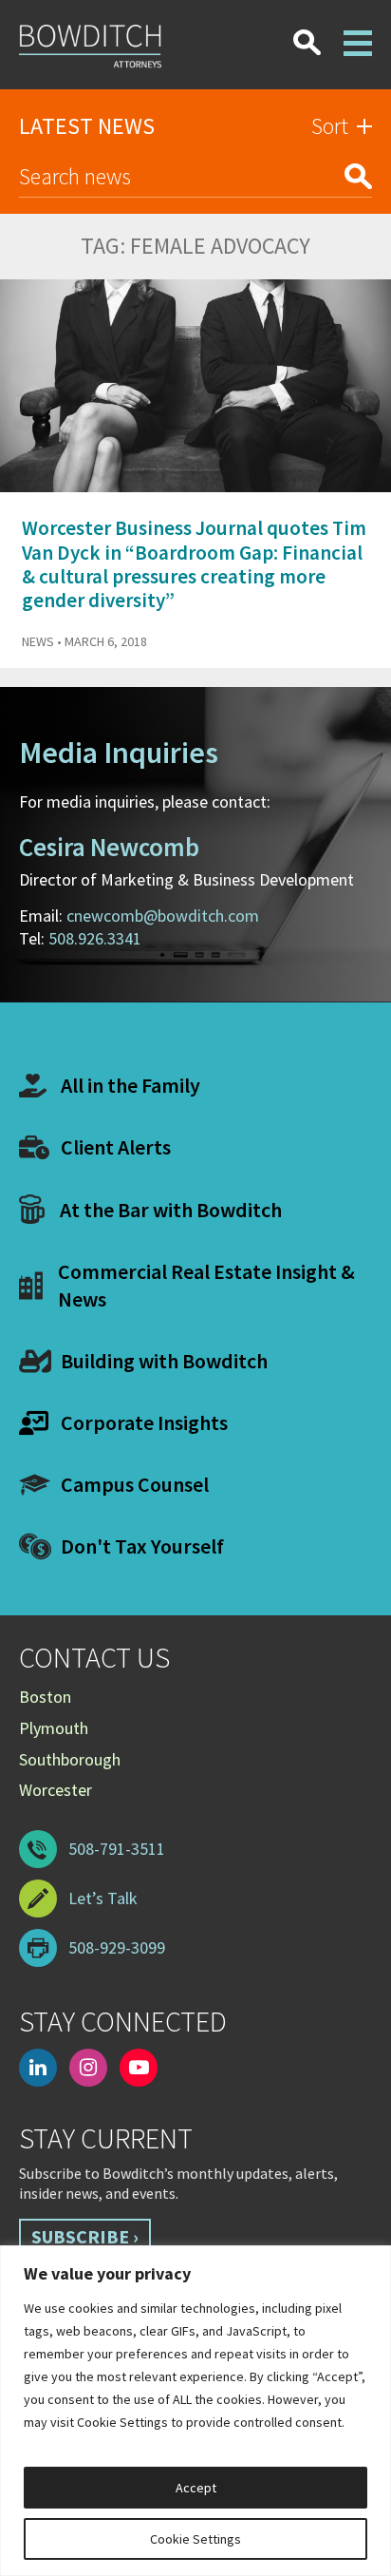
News (38, 641)
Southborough (70, 1759)
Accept (196, 2488)
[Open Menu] (358, 31)
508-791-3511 (117, 1849)
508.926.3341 (95, 938)
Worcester (56, 1790)
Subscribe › (85, 2236)
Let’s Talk (103, 1898)
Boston (45, 1697)
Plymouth (54, 1728)
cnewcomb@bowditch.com (163, 916)
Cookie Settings (195, 2539)
